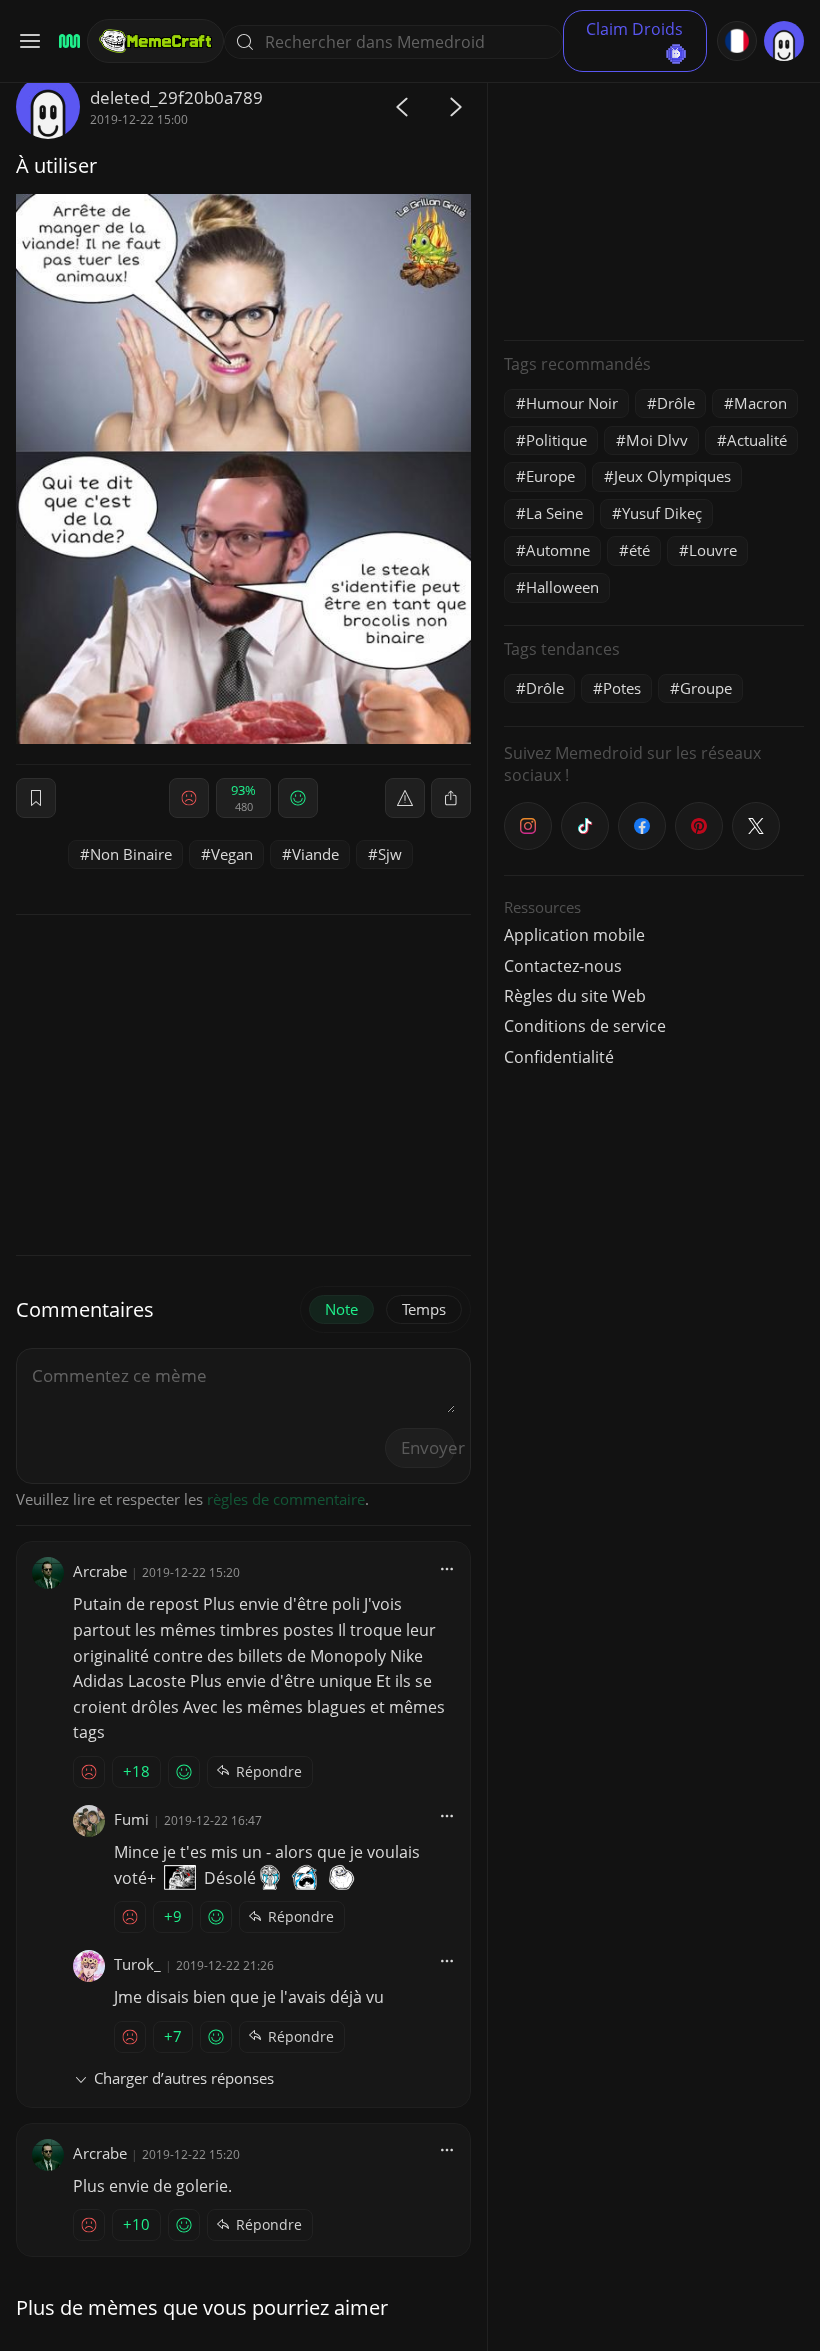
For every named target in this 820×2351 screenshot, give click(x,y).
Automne (558, 550)
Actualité (757, 440)
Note (341, 1309)
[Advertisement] (654, 200)
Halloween (562, 587)
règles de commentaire (286, 1499)
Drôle (676, 403)
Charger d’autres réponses (184, 2078)
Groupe (706, 688)
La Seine (554, 513)
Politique (556, 440)
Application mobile (574, 935)
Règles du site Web (575, 996)
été (639, 550)
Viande (315, 854)
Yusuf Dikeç (662, 513)
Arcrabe (100, 1571)
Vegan (232, 854)
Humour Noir (572, 403)
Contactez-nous (563, 966)
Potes (622, 688)
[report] (405, 798)
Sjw (390, 854)
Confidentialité (559, 1057)
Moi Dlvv (657, 440)
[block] (451, 798)
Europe (550, 476)
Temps (424, 1309)
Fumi (131, 1819)
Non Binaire (131, 854)
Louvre (713, 550)
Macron (760, 403)
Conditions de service (585, 1026)
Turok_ (137, 1964)
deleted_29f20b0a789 (176, 97)
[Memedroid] (66, 41)
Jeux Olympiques (672, 476)
